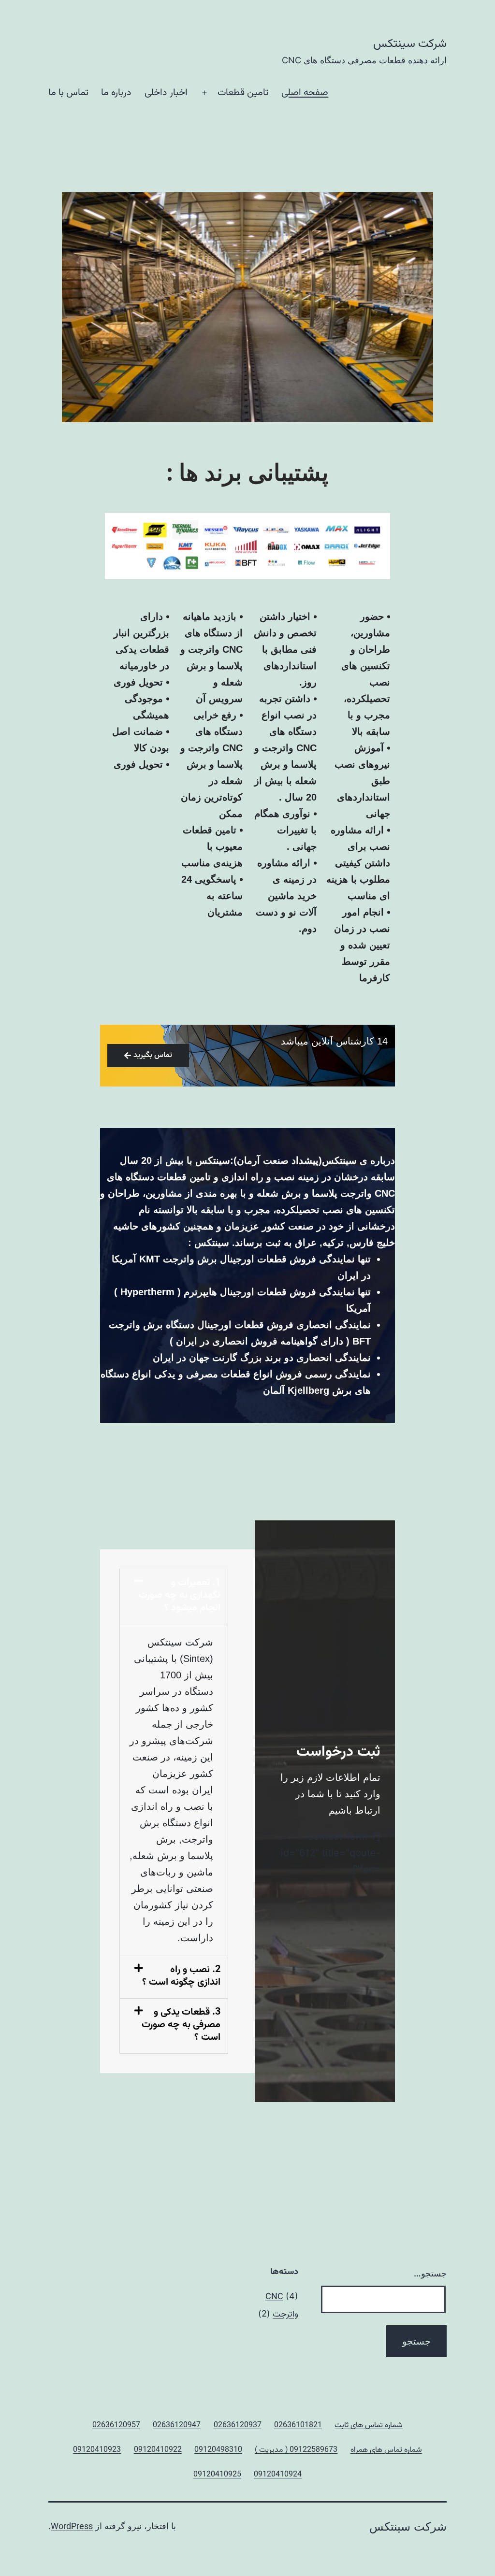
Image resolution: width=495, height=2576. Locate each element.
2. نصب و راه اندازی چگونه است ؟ (181, 1976)
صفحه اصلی (305, 93)
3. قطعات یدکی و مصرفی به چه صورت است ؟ (181, 2025)
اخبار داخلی (166, 93)
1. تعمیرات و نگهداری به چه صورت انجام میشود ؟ (180, 1595)
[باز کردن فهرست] (204, 93)
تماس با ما (68, 93)
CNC (274, 2297)
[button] (174, 1596)
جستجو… (430, 2273)
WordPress (72, 2527)
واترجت (285, 2315)
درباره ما (116, 93)
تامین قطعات (243, 93)
